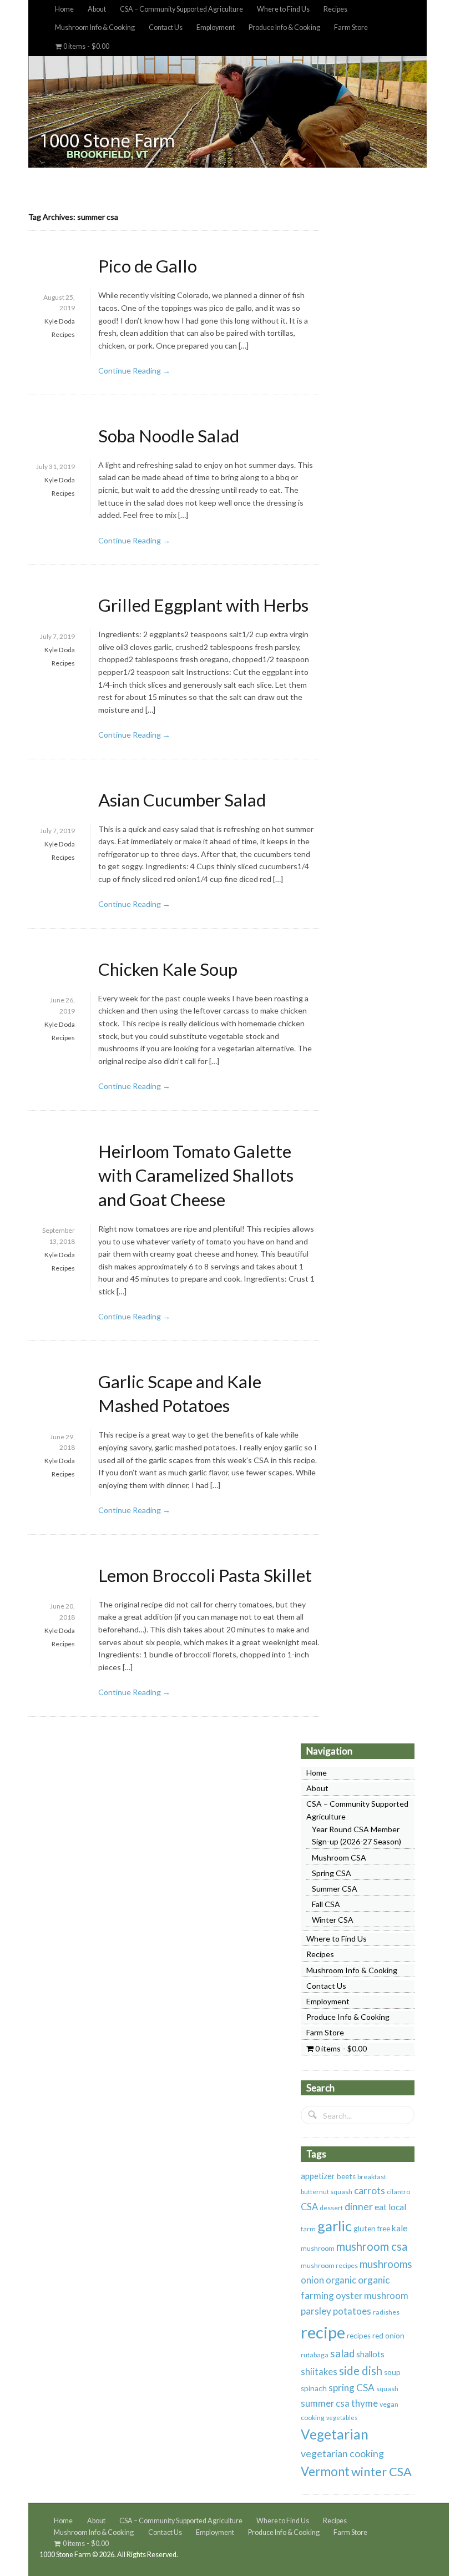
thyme (365, 2403)
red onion (388, 2336)
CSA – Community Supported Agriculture (181, 9)
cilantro (398, 2192)
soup (392, 2372)
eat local (390, 2207)
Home (64, 9)
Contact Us (166, 27)
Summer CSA (335, 1889)
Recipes (335, 9)
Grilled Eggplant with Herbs (203, 605)
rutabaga (315, 2355)
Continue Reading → (134, 370)
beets (346, 2176)
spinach (314, 2388)
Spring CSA (332, 1873)
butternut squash (327, 2192)
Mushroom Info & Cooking (95, 27)
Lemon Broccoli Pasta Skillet (205, 1575)
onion (312, 2280)
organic (341, 2280)
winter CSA (381, 2471)
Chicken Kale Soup (168, 969)
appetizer (318, 2176)
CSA (309, 2207)
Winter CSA (333, 1920)
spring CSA (352, 2388)
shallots (370, 2354)
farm (308, 2229)
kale (400, 2228)
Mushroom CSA (339, 1857)
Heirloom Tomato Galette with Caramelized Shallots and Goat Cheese (196, 1175)
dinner (359, 2206)
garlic (335, 2226)
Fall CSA (326, 1904)
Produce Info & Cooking (284, 27)
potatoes (352, 2311)
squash (387, 2389)
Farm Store (351, 27)
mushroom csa (372, 2246)
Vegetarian (335, 2434)
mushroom (318, 2248)
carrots (370, 2191)
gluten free (372, 2229)
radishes (386, 2312)
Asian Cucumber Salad (182, 800)
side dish (361, 2371)
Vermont (325, 2471)
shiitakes (319, 2372)
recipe (323, 2332)
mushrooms (386, 2264)
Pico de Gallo (148, 266)
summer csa (325, 2403)
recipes (359, 2336)
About (97, 9)
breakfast (372, 2177)
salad (342, 2353)
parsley (316, 2311)
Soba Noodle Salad (169, 436)
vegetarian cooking (342, 2453)
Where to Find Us (283, 9)
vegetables (342, 2418)
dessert (331, 2208)
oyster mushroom (372, 2296)
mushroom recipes (329, 2265)
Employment (216, 27)
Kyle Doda (60, 321)
